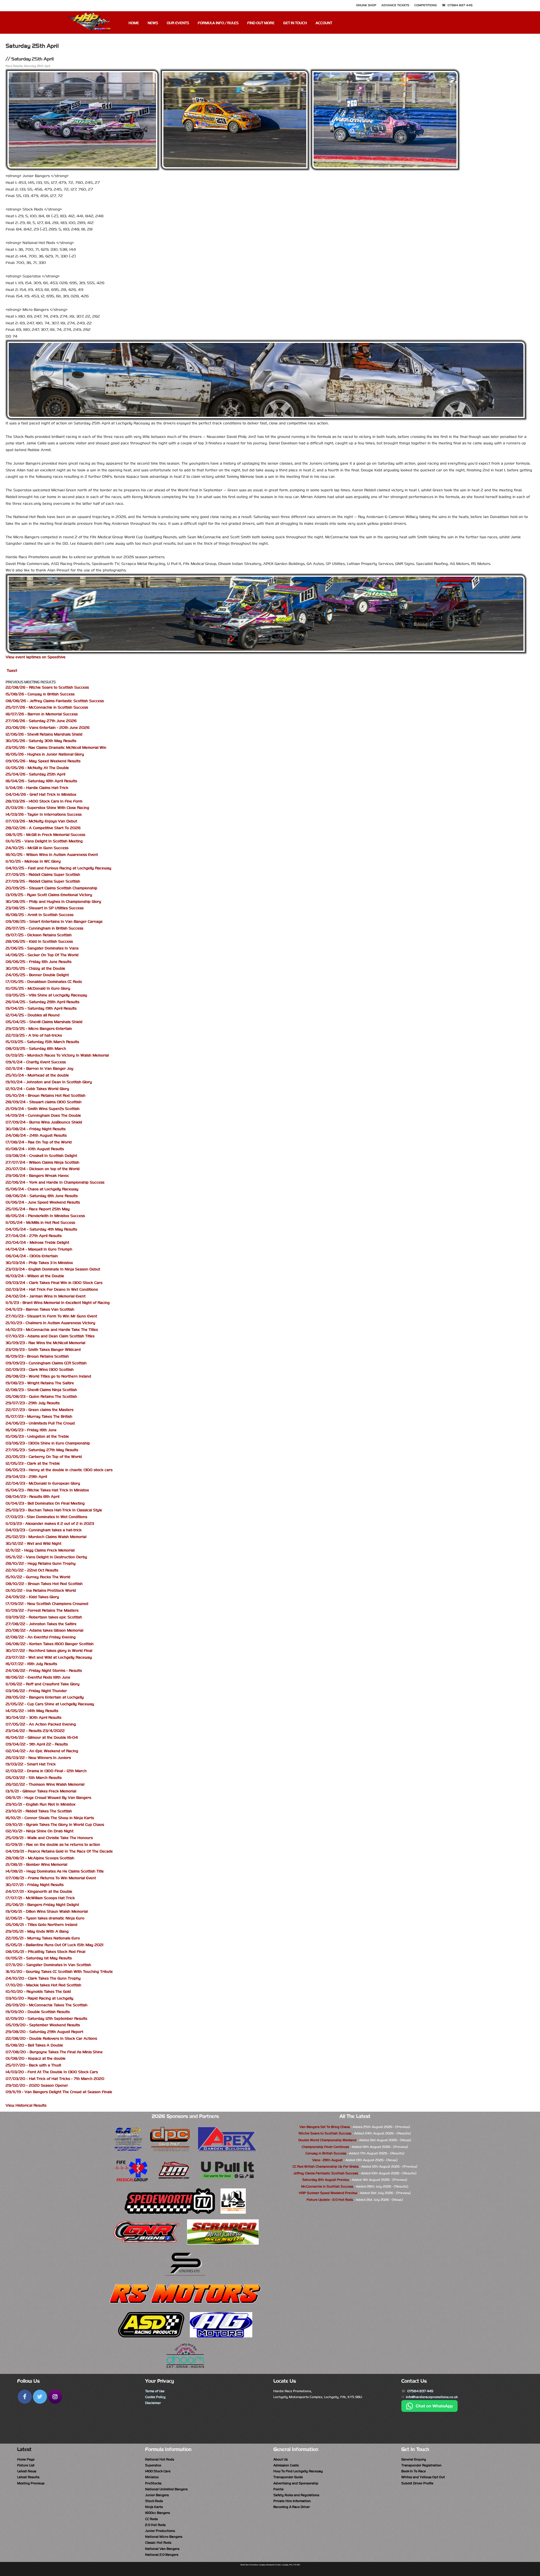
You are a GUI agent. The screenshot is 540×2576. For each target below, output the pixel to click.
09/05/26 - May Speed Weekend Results (43, 761)
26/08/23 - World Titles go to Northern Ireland (48, 1376)
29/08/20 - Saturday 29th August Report (44, 2032)
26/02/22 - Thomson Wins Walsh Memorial (45, 1784)
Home (134, 23)
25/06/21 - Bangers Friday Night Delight (42, 1905)
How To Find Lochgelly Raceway (298, 2471)
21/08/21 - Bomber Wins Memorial (36, 1864)
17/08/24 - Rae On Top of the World (39, 1142)
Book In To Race (414, 2471)
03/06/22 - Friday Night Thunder (36, 1691)
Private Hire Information (292, 2501)
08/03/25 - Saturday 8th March (36, 1049)
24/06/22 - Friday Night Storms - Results (44, 1671)
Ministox (152, 2477)
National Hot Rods (160, 2459)
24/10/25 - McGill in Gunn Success (37, 848)
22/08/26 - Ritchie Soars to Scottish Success (47, 687)
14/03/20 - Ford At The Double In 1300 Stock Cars (52, 2072)
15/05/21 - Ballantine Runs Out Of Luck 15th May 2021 (55, 1945)
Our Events (178, 23)
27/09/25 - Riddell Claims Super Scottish (43, 875)
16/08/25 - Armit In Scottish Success (40, 915)
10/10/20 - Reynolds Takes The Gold (38, 1992)
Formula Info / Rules (218, 23)
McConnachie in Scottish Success (327, 2186)
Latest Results (28, 2477)
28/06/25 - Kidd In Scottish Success (39, 941)
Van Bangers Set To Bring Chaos (325, 2127)
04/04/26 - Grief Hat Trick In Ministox (41, 794)
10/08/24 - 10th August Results (35, 1149)
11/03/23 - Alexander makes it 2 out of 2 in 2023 (50, 1524)
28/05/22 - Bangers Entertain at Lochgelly (45, 1697)
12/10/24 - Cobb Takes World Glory (37, 1089)
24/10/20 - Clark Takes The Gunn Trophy (43, 1978)
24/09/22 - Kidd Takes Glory (32, 1597)
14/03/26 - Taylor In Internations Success (44, 814)
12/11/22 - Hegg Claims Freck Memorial (40, 1550)
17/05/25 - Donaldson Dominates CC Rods (44, 982)
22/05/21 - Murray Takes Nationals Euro (43, 1938)
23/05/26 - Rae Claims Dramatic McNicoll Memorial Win (56, 748)
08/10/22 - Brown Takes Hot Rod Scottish (44, 1584)
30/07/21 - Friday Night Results (35, 1885)
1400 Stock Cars (158, 2471)
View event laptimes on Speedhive (36, 657)
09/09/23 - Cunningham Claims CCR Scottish (46, 1363)
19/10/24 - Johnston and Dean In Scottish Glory (49, 1082)
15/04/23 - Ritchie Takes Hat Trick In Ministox (47, 1490)
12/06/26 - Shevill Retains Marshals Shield (44, 734)
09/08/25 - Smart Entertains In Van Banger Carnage (54, 921)
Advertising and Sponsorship (296, 2483)
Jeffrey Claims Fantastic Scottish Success (326, 2173)
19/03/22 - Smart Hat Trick (31, 1764)
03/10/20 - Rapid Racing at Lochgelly (40, 1998)
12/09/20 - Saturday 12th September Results (46, 2018)
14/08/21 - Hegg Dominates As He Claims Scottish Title (55, 1871)
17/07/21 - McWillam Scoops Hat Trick (40, 1898)
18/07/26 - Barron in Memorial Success (42, 714)
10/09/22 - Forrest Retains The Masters (42, 1610)
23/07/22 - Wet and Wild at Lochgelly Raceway (49, 1657)
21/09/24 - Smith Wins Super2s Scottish (43, 1109)
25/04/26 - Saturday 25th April (35, 774)
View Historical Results (26, 2105)
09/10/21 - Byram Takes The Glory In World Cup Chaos (55, 1825)
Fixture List (26, 2465)
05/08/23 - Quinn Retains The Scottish (41, 1396)
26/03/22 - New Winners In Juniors (38, 1758)
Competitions (426, 5)
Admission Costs (286, 2465)
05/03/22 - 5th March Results (34, 1778)
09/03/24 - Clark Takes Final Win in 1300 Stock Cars (54, 1283)
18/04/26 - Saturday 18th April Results (41, 781)
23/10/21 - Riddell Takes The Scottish (39, 1811)
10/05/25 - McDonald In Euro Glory (38, 988)
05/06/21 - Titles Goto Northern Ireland (41, 1925)
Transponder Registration (421, 2465)
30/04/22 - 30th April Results (33, 1717)
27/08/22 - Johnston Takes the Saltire (41, 1624)
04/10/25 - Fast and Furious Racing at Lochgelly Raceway (58, 868)
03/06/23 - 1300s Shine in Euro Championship (48, 1443)
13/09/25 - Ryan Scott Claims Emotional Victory (49, 895)
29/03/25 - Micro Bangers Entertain (39, 1029)
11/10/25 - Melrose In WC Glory (33, 861)
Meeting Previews (31, 2483)
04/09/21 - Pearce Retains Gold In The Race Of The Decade (59, 1851)
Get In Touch (295, 23)
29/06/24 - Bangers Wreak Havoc (37, 1176)
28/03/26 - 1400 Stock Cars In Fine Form (44, 801)
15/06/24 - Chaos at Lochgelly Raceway (42, 1189)
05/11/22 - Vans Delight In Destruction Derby (46, 1557)
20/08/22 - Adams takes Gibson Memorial (44, 1630)
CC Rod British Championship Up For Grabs (326, 2166)
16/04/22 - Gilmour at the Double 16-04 (42, 1737)
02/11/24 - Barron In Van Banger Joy (40, 1068)
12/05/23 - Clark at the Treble (33, 1463)
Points (278, 2489)
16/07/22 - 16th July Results (31, 1664)
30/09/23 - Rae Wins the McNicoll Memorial (45, 1343)
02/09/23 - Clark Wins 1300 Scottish (40, 1370)
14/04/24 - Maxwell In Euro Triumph (39, 1249)
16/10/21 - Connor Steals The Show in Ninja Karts (50, 1818)
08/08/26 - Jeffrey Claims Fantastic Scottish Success (55, 701)
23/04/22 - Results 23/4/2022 (35, 1731)
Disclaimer (153, 2403)
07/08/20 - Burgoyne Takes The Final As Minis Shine (54, 2052)
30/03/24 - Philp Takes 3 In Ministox (39, 1263)
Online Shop (366, 5)
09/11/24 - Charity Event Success (36, 1062)
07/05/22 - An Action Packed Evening (41, 1724)
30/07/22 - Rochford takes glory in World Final (49, 1651)
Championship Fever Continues (325, 2147)
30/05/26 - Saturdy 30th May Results (41, 741)
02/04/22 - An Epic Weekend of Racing (42, 1751)
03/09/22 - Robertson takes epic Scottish (44, 1617)
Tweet (12, 670)
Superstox (153, 2465)
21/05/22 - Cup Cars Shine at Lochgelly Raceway (50, 1704)
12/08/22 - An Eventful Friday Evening (41, 1637)
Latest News (27, 2471)
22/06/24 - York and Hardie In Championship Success (55, 1182)
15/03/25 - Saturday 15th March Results (42, 1042)
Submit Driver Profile (417, 2483)
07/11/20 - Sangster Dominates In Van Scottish (48, 1965)
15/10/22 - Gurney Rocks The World (38, 1577)
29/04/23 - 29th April (26, 1477)
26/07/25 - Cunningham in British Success (44, 928)
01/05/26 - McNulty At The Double (37, 768)
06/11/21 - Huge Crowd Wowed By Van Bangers (48, 1798)
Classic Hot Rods (158, 2543)
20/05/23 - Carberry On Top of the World (44, 1457)
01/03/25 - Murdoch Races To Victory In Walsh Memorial (57, 1055)
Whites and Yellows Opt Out (423, 2477)
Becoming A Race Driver (292, 2507)
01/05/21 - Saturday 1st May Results (39, 1958)
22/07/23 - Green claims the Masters (40, 1410)
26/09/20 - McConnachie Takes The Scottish (47, 2005)
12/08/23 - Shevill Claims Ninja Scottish (41, 1390)
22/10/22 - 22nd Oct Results (32, 1570)
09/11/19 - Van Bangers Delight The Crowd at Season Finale (59, 2092)
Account (324, 23)
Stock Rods (154, 2501)
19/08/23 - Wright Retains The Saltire (40, 1383)
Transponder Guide (288, 2477)
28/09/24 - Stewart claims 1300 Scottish (44, 1102)
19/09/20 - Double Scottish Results (38, 2012)
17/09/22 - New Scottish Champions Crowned (47, 1604)
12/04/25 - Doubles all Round (33, 1015)
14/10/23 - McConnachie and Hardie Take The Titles (52, 1330)
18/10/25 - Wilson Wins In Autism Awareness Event (52, 855)
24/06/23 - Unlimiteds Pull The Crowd (40, 1423)
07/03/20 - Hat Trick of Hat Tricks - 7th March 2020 (55, 2079)
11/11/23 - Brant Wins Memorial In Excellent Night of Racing (58, 1303)
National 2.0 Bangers (162, 2555)
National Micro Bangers (164, 2537)
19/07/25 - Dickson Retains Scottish (39, 935)
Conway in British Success (326, 2153)
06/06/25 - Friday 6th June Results (39, 962)
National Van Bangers (162, 2549)
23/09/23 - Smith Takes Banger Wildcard (43, 1350)
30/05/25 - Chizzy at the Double (35, 968)
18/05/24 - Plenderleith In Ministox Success (45, 1216)
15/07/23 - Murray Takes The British (39, 1416)
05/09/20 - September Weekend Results (43, 2025)
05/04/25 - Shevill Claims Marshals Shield (44, 1022)
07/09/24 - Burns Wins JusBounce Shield (44, 1122)
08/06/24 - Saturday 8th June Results (42, 1196)
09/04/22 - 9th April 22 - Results (37, 1744)
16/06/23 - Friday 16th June (31, 1430)
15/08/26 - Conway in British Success (40, 694)
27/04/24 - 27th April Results (34, 1236)
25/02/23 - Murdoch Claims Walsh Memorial (46, 1537)
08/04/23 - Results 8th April (32, 1497)
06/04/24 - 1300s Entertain (32, 1256)
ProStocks (153, 2483)
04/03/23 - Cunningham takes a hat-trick (44, 1530)
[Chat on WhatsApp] (429, 2411)
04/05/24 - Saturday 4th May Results (41, 1229)
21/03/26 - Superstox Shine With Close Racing (47, 808)
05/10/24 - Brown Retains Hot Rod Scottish (46, 1095)
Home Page (26, 2459)
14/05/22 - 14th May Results (32, 1711)
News (153, 23)
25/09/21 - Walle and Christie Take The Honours (49, 1838)
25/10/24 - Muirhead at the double (37, 1075)
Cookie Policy (155, 2397)
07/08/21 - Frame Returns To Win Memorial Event (51, 1878)
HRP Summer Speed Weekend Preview (328, 2193)
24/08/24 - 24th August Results (36, 1135)
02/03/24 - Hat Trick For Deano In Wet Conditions (52, 1289)
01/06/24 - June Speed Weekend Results (43, 1202)
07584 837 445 (460, 5)
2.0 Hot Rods (155, 2525)
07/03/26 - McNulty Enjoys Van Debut (41, 821)
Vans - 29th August (327, 2160)
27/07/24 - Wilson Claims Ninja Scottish (42, 1162)
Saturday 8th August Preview (326, 2180)
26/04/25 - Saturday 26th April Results (42, 1002)
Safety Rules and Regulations (296, 2495)
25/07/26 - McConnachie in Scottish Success (47, 707)
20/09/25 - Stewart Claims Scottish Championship (51, 888)
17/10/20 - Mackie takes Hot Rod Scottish (43, 1985)
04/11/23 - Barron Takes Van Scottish (40, 1309)
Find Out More (261, 23)
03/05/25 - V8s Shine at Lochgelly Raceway (46, 995)
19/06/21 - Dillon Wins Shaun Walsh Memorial (47, 1911)
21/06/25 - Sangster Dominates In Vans (42, 948)
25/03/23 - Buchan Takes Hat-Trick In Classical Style (54, 1510)
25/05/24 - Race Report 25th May (38, 1209)
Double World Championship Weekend (327, 2140)
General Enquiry (414, 2459)
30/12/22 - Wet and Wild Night (33, 1543)
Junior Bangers (157, 2495)
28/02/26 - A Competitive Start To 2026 (43, 828)
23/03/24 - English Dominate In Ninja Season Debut (53, 1269)
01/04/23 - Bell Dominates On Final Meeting (45, 1503)
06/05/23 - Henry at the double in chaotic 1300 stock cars (59, 1470)
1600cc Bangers (157, 2513)
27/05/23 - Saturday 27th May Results (42, 1450)
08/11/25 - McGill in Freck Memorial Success (45, 835)
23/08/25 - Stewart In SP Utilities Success (45, 908)
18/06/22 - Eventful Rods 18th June (38, 1677)
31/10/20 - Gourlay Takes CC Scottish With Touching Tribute (59, 1972)
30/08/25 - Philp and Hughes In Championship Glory (53, 902)
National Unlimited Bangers (166, 2489)
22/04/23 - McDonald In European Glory (43, 1483)
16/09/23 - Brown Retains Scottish (37, 1356)
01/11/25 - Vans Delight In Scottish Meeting (44, 841)
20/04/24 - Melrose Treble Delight (37, 1242)
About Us (281, 2459)
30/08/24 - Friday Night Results (36, 1129)
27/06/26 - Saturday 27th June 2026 (41, 721)
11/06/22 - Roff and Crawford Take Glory (43, 1684)
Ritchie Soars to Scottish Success (325, 2133)
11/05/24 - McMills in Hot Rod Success (40, 1223)
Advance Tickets (395, 5)
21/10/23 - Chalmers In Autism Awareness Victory (50, 1323)
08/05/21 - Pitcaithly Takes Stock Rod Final (45, 1952)
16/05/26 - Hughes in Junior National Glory (45, 754)
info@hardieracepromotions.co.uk (432, 2397)
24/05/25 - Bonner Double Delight (37, 975)
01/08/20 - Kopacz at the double (36, 2058)
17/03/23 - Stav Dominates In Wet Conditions (46, 1517)
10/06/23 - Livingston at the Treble (37, 1436)
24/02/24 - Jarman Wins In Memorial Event (46, 1296)
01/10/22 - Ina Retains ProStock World (41, 1590)
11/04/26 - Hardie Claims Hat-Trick (37, 788)
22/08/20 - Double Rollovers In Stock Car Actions (51, 2038)
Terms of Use (155, 2391)
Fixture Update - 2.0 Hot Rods (330, 2200)
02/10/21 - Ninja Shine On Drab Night (40, 1831)
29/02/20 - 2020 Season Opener (37, 2085)
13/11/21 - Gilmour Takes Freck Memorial (41, 1791)
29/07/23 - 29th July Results (33, 1403)
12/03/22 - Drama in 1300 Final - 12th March (46, 1771)
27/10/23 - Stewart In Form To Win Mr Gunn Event (51, 1316)
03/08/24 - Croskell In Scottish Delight (41, 1156)
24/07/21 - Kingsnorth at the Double (39, 1891)
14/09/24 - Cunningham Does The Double (43, 1115)
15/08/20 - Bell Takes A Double (34, 2045)
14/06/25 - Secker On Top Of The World (42, 955)
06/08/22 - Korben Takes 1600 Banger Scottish (50, 1644)
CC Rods (151, 2519)
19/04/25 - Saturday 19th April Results (41, 1008)
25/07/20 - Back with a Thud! (33, 2065)
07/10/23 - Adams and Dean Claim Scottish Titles (50, 1336)
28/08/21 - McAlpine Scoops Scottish (40, 1858)
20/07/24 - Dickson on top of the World (43, 1169)
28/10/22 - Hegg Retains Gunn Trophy (41, 1563)
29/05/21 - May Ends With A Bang (37, 1931)
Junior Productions (160, 2531)
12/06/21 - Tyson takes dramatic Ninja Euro (45, 1918)
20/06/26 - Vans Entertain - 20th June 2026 (48, 728)
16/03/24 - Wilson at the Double (35, 1276)
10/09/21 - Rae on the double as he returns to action (53, 1845)
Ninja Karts (154, 2507)
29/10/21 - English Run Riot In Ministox (40, 1804)
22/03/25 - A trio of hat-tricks (34, 1035)
